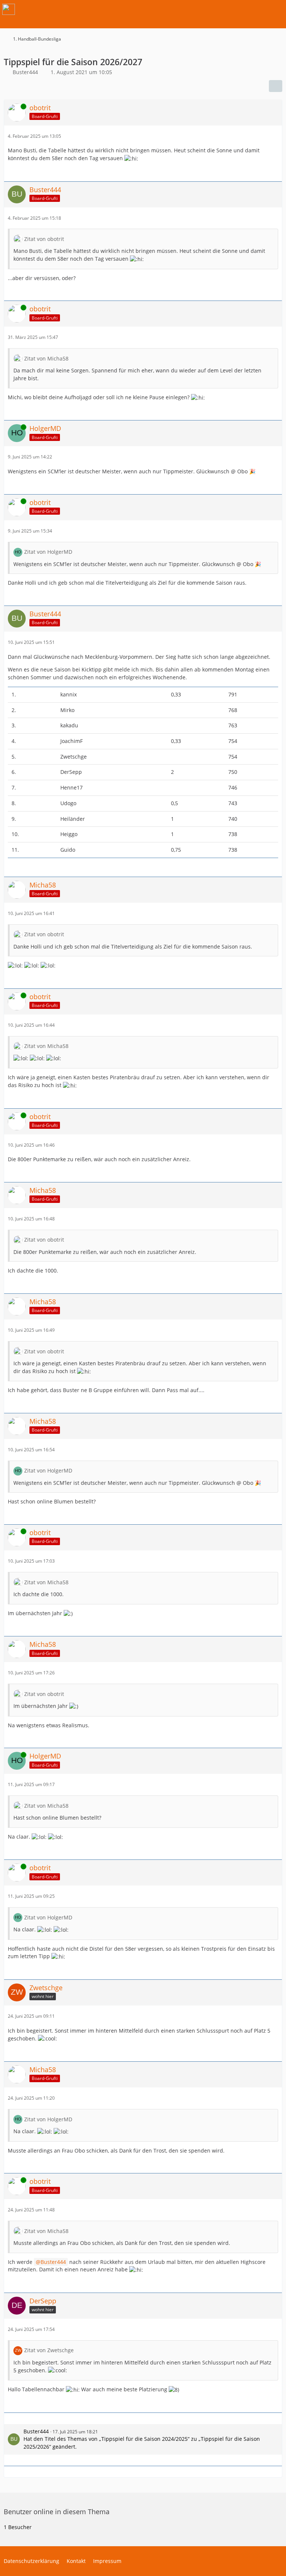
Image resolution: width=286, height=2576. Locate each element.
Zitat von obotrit (44, 239)
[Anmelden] (258, 9)
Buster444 (53, 2262)
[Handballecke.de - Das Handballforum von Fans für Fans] (9, 9)
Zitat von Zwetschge (49, 2350)
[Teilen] (276, 86)
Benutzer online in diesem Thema (57, 2512)
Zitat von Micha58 (46, 358)
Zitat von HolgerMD (48, 552)
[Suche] (239, 9)
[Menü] (276, 9)
